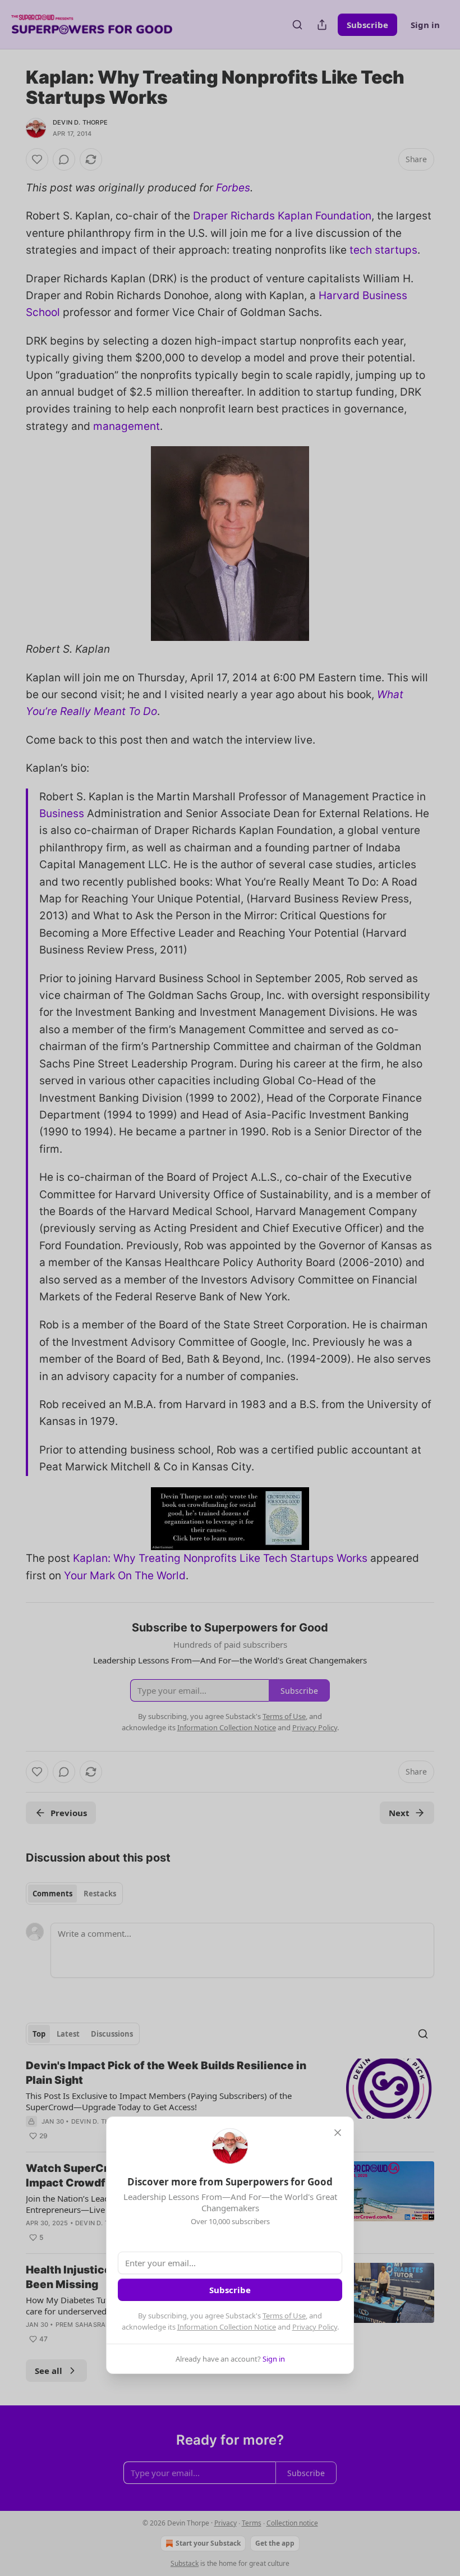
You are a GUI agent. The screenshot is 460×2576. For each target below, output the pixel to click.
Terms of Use (284, 2316)
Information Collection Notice (227, 2327)
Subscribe (230, 2290)
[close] (338, 2133)
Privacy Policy (315, 2327)
